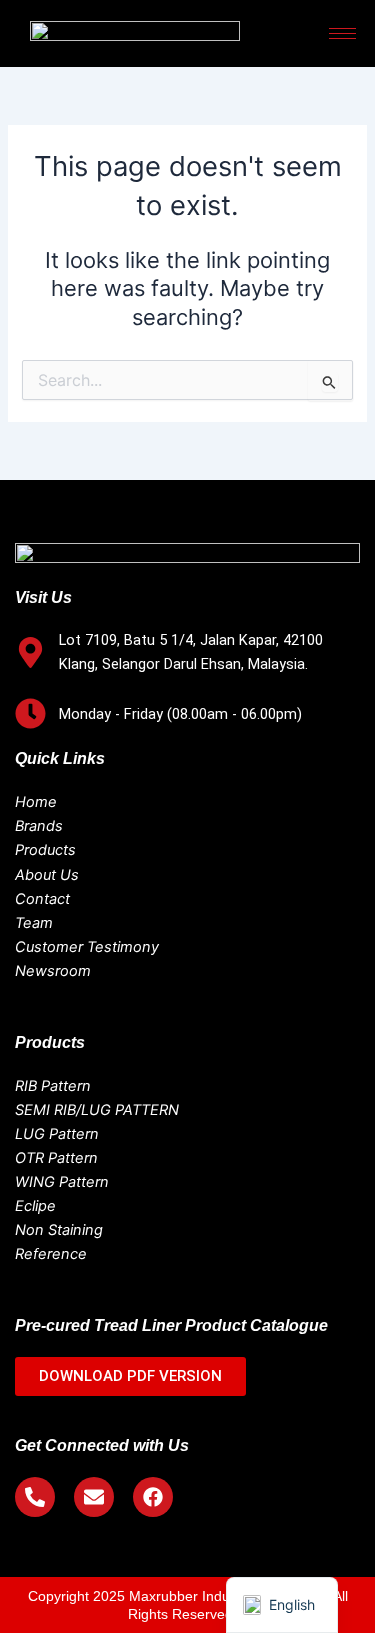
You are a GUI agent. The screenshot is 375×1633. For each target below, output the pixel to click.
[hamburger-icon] (342, 33)
